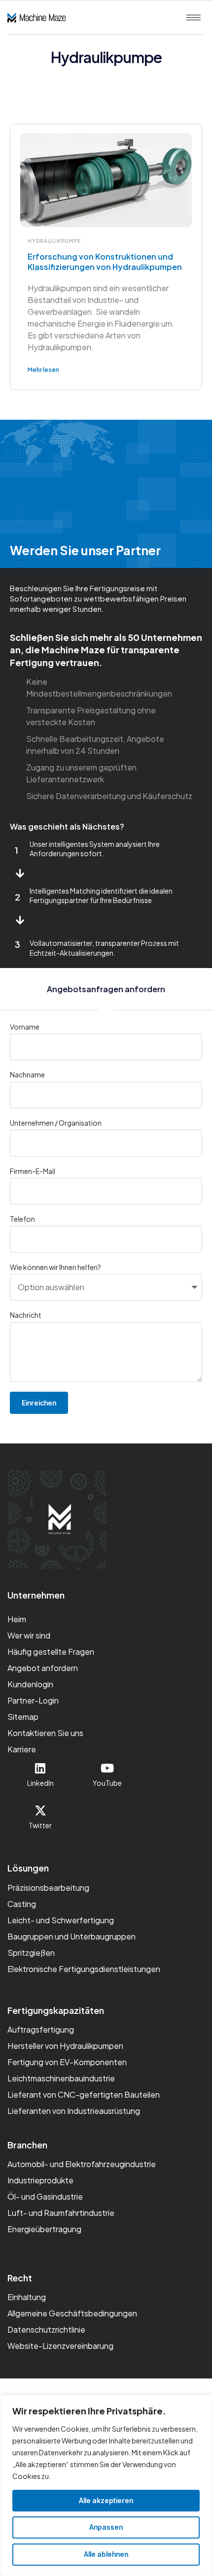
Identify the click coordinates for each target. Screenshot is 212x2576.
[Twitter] (40, 1810)
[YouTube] (107, 1768)
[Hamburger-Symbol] (194, 17)
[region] (106, 2485)
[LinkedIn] (40, 1768)
